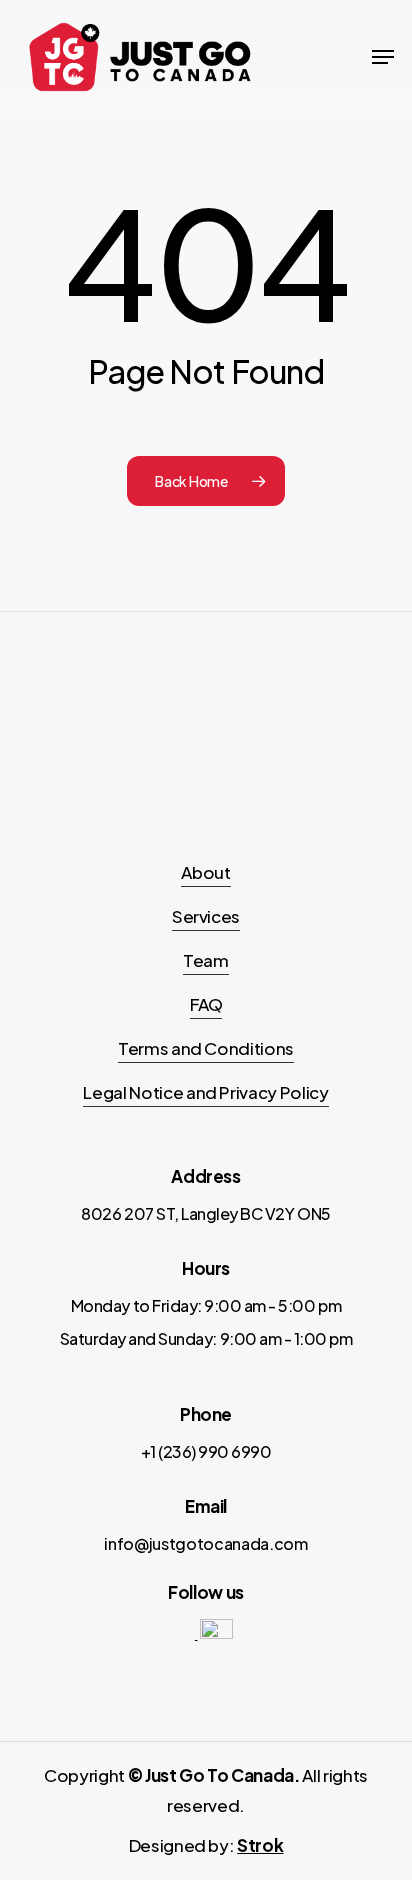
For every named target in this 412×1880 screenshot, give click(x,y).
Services (206, 916)
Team (206, 960)
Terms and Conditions (206, 1048)
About (205, 872)
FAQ (206, 1004)
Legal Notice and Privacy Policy (205, 1092)
